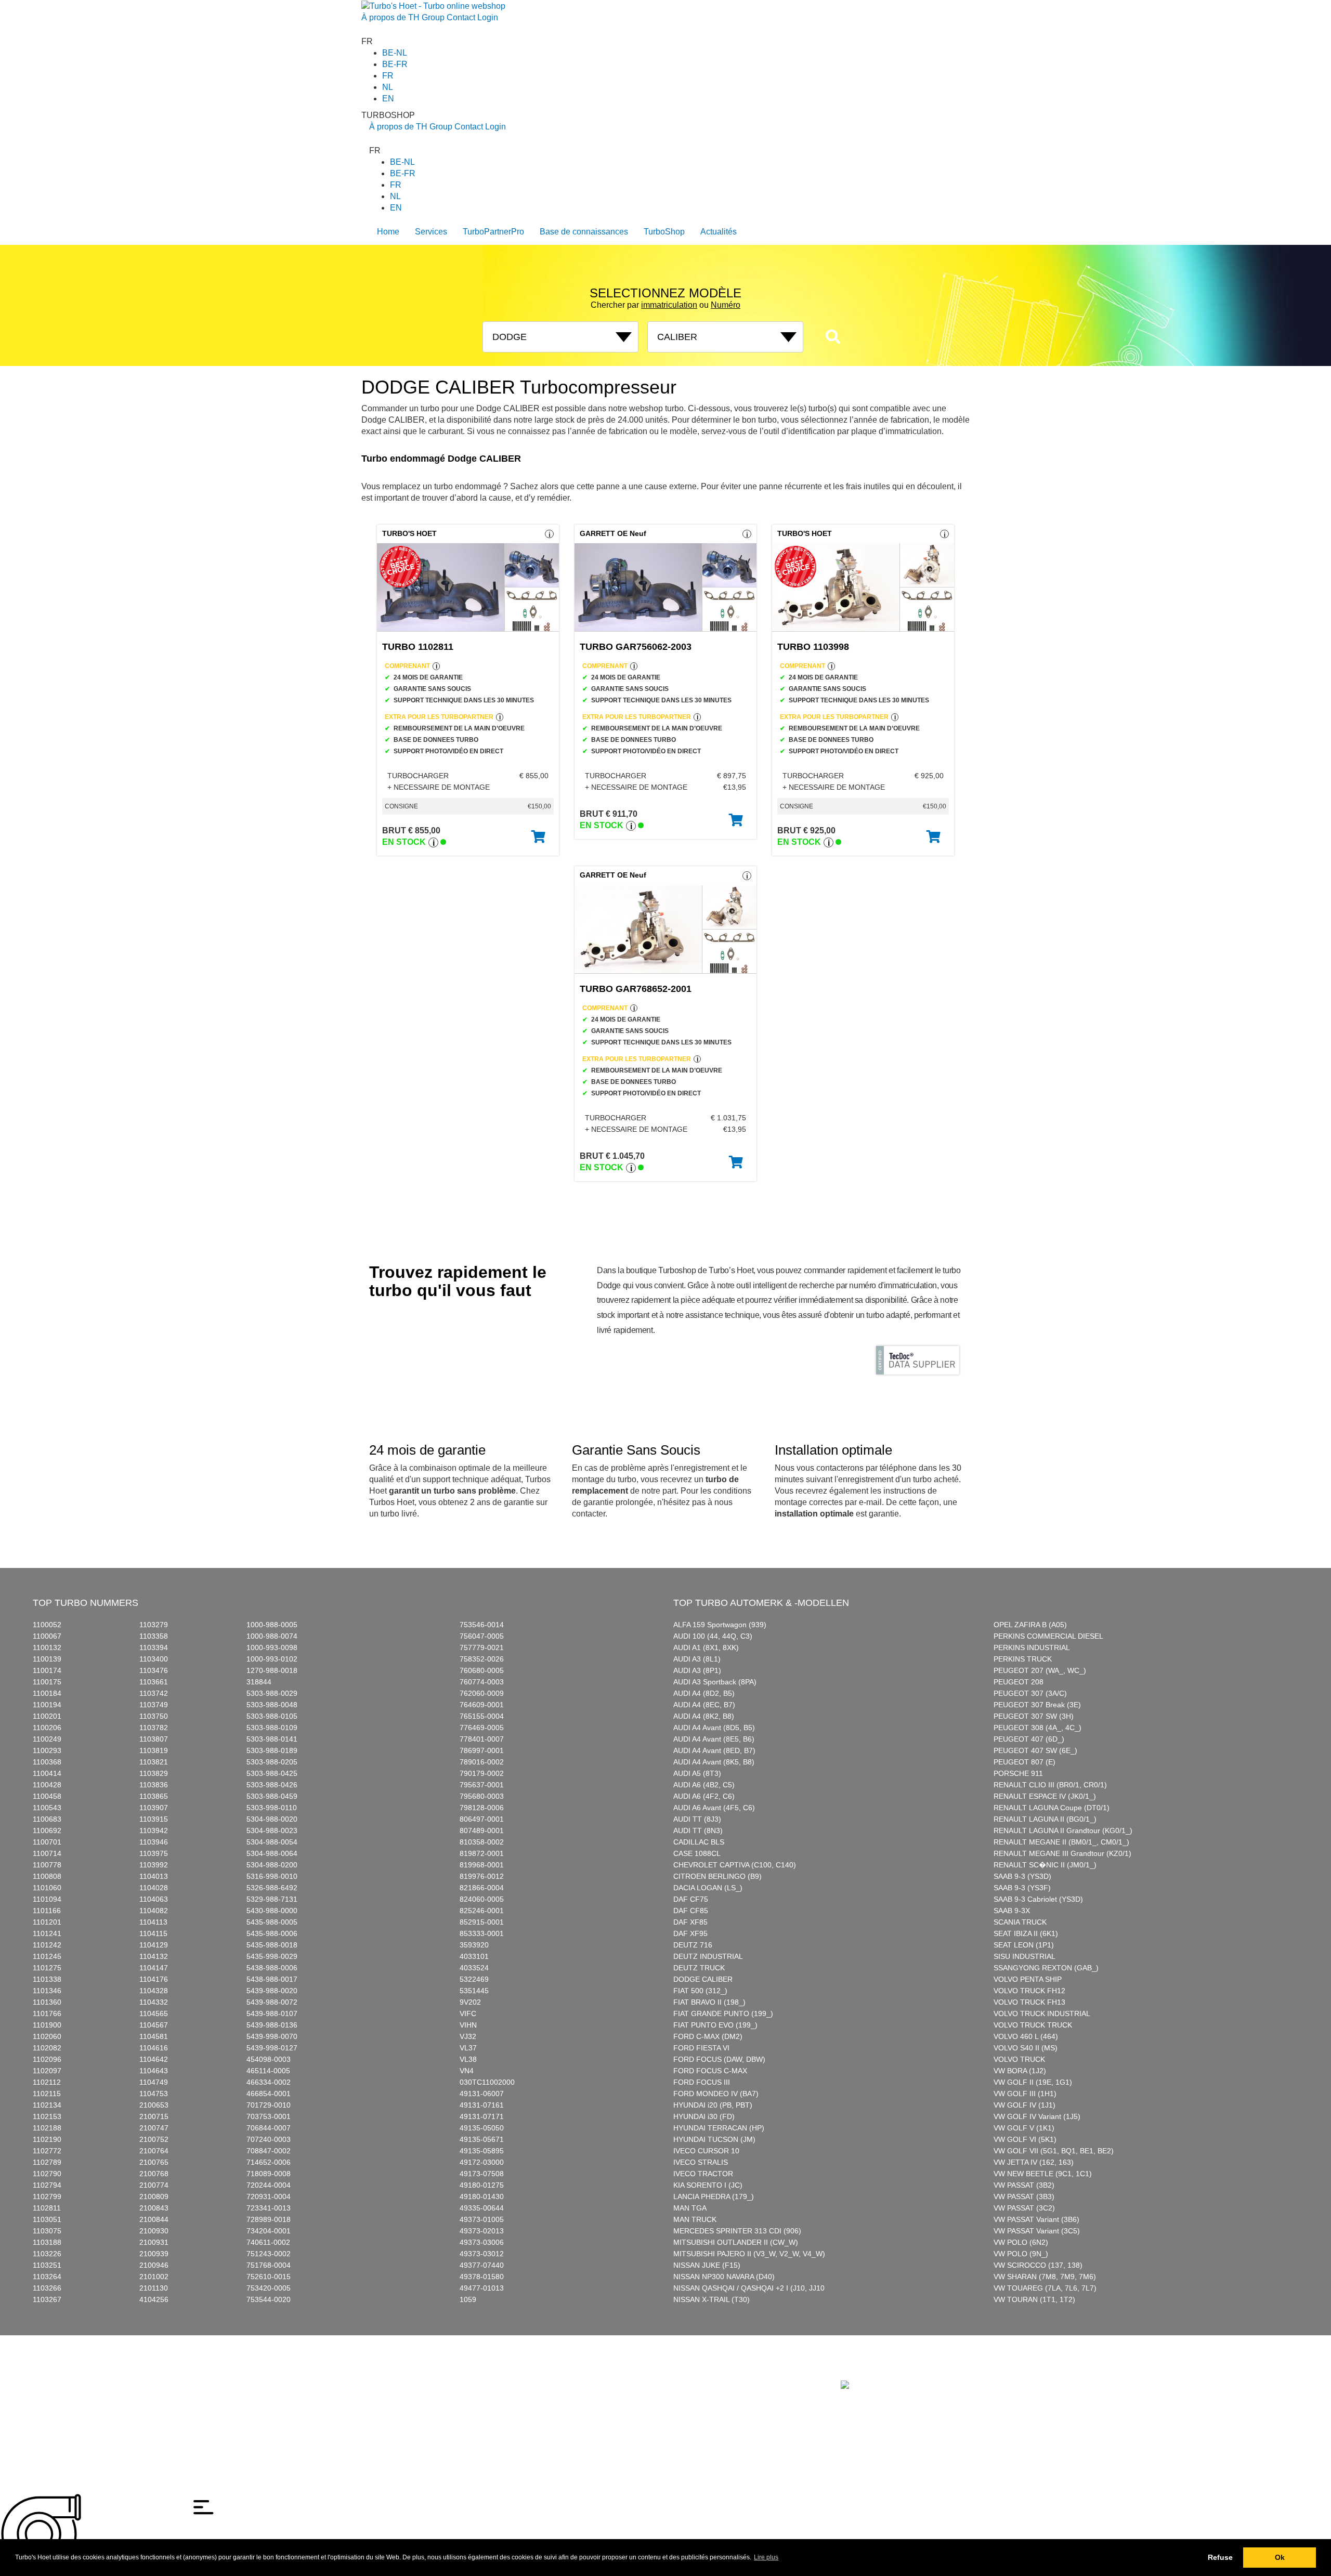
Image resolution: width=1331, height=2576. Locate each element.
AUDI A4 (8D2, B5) (704, 1693)
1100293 (47, 1750)
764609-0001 (482, 1705)
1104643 (154, 2071)
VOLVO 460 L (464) (1026, 2036)
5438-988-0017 (272, 1979)
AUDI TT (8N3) (698, 1830)
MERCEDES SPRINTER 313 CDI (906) (737, 2231)
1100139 (47, 1659)
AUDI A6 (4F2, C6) (704, 1796)
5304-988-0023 (272, 1830)
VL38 (468, 2059)
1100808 (47, 1876)
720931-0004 (269, 2196)
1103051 (47, 2219)
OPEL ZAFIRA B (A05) (1030, 1625)
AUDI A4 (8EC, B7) (704, 1705)
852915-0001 (482, 1922)
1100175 (47, 1682)
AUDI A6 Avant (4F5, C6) (714, 1808)
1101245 (47, 1956)
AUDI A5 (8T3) (697, 1773)
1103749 (154, 1705)
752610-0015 (269, 2277)
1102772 (47, 2151)
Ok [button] (1280, 2557)
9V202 (470, 2002)
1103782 (154, 1728)
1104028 (154, 1888)
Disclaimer (386, 2398)
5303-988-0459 (272, 1796)
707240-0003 (269, 2139)
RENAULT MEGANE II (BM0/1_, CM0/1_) (1061, 1842)
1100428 (47, 1785)
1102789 (47, 2162)
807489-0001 (482, 1830)
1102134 (47, 2105)
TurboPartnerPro (493, 232)
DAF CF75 (691, 1899)
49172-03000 (482, 2162)
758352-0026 (482, 1659)
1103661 (154, 1682)
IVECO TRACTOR (703, 2174)
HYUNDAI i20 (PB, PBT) (713, 2105)
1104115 (153, 1933)
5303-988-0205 (272, 1762)
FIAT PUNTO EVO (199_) (715, 2025)
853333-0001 (482, 1933)
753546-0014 (482, 1625)
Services (431, 232)
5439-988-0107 (272, 2013)
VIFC (468, 2013)
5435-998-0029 (272, 1956)
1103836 (154, 1785)
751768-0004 (269, 2265)
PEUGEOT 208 (1019, 1682)
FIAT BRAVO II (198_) (709, 2002)
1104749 (154, 2082)
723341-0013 (269, 2208)
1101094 (47, 1899)
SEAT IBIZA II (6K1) (1026, 1933)
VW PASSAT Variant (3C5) (1037, 2231)
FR (388, 76)
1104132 (154, 1956)
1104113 (153, 1922)
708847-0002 (269, 2151)
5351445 (474, 1991)
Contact (461, 17)
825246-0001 (482, 1911)
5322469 (474, 1979)
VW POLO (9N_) (1021, 2254)
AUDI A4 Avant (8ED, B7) (714, 1750)
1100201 (47, 1716)
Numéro (726, 305)
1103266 (47, 2288)
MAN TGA (690, 2208)
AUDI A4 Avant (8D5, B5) (714, 1728)
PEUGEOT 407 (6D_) (1029, 1739)
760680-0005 (482, 1670)
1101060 (47, 1888)
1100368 (47, 1762)
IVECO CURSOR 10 (706, 2151)
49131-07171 (482, 2116)
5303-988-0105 (272, 1716)
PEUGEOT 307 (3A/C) (1030, 1693)
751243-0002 (269, 2254)
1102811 (47, 2208)
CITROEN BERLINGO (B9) (717, 1876)
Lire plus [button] (766, 2557)
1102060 (47, 2036)
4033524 (474, 1968)
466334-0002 (269, 2082)
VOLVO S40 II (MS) (1026, 2048)
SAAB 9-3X (1012, 1911)
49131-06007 (482, 2094)
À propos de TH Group (403, 17)
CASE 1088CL (697, 1853)
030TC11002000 (487, 2082)
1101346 (47, 1991)
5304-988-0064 (272, 1853)
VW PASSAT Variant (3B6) (1036, 2219)
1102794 (47, 2185)
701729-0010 (269, 2105)
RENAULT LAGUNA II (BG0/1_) (1045, 1819)
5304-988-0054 (272, 1842)
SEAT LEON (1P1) (1024, 1945)
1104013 (154, 1876)
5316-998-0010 (272, 1876)
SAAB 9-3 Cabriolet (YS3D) (1038, 1899)
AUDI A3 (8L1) (697, 1659)
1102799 (47, 2196)
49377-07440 (482, 2265)
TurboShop (664, 232)
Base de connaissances (584, 232)
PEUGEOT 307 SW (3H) (1034, 1716)
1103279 (154, 1625)
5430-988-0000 (272, 1911)
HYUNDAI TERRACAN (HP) (719, 2128)
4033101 (474, 1956)
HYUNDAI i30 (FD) (704, 2116)
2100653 (154, 2105)
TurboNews (481, 2374)
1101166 (47, 1911)
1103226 (47, 2254)
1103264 (47, 2277)
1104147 (154, 1968)
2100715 (154, 2116)
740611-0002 (268, 2242)
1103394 (154, 1647)
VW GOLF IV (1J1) (1025, 2105)
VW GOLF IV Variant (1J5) (1037, 2116)
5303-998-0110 (272, 1808)
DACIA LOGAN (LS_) (708, 1888)
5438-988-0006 (272, 1968)
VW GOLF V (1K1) (1024, 2128)
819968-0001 (482, 1865)
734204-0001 (269, 2231)
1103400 (154, 1659)
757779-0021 (482, 1647)
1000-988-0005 (272, 1625)
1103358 (154, 1636)
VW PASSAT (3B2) (1024, 2185)
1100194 (47, 1705)
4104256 (154, 2299)
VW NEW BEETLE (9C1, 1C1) (1043, 2174)
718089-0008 (269, 2174)
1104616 (154, 2048)
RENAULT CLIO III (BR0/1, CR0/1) (1050, 1785)
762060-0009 (482, 1693)
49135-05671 (482, 2139)
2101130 (154, 2288)
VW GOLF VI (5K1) (1025, 2139)
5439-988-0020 (272, 1991)
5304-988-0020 (272, 1819)
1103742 (154, 1693)
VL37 (468, 2048)
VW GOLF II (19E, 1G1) (1033, 2082)
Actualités (719, 232)
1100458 (47, 1796)
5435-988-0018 (272, 1945)
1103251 (47, 2265)
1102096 (47, 2059)
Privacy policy (392, 2409)
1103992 (154, 1865)
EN (388, 99)
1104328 (154, 1991)
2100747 (154, 2128)
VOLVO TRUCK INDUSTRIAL (1042, 2013)
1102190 (47, 2139)
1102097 (47, 2071)
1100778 (47, 1865)
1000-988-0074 (272, 1636)
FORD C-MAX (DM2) (708, 2036)
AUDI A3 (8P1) (697, 1670)
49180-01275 (482, 2185)
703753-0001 (269, 2116)
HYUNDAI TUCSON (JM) (714, 2139)
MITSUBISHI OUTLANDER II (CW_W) (736, 2242)
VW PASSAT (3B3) (1024, 2196)
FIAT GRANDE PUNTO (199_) (723, 2013)
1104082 (154, 1911)
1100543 (47, 1808)
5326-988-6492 (272, 1888)
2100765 (154, 2162)
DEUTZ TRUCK (699, 1968)
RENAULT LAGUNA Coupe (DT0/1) (1052, 1808)
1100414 (47, 1773)
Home (388, 232)
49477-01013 (482, 2288)
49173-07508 (482, 2174)
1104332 (154, 2002)
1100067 (47, 1636)
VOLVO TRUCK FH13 (1029, 2002)
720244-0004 (269, 2185)
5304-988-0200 (272, 1865)
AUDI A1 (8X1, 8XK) (706, 1647)
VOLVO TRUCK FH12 (1029, 1991)
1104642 (154, 2059)
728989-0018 (269, 2219)
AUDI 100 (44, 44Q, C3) (713, 1636)
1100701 (47, 1842)
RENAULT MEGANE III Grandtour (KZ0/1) (1062, 1853)
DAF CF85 (691, 1911)
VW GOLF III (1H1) (1025, 2094)
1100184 (47, 1693)
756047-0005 (482, 1636)
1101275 (47, 1968)
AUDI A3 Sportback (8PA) (715, 1682)
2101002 (154, 2277)
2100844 (154, 2219)
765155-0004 (482, 1716)
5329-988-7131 (272, 1899)
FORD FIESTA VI (701, 2048)
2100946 (154, 2265)
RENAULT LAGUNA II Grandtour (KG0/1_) (1063, 1830)
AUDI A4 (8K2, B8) (704, 1716)
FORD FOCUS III (702, 2082)
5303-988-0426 (272, 1785)
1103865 (154, 1796)
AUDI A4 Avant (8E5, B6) (714, 1739)
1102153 (47, 2116)
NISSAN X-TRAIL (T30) (712, 2299)
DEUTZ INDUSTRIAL (708, 1956)
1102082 (47, 2048)
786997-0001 (482, 1750)
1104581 (154, 2036)
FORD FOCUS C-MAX (710, 2071)
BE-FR (395, 64)
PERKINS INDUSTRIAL (1032, 1647)
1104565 (154, 2013)
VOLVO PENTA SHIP (1028, 1979)
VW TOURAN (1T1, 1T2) (1034, 2299)
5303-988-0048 (272, 1705)
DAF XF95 (690, 1933)
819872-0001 (482, 1853)
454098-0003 (269, 2059)
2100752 (154, 2139)
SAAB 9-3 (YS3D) (1022, 1876)
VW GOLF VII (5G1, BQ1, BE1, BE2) (1054, 2151)
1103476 (154, 1670)
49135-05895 (482, 2151)
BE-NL (395, 53)
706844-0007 (269, 2128)
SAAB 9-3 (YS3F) (1022, 1888)
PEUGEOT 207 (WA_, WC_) (1040, 1670)
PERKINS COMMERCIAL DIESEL (1048, 1636)
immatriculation (669, 305)
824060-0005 (482, 1899)
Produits (408, 2374)
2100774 (154, 2185)
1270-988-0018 (272, 1670)
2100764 (154, 2151)
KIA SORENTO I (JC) (708, 2185)
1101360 (47, 2002)
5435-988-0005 (272, 1922)
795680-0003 (482, 1796)
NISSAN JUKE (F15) (707, 2265)
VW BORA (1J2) (1020, 2071)
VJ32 (468, 2036)
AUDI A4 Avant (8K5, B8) (714, 1762)
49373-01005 (482, 2219)
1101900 (47, 2025)
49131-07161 (482, 2105)
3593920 (474, 1945)
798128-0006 (482, 1808)
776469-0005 (482, 1728)
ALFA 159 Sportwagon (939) (720, 1625)
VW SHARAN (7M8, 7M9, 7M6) (1045, 2277)
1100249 (47, 1739)
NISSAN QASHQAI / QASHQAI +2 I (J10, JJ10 (749, 2288)
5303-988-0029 (272, 1693)
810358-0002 (482, 1842)
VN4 (467, 2071)
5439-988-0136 (272, 2025)
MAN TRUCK (695, 2219)
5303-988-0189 (272, 1750)
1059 (468, 2299)
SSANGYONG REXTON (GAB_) (1046, 1968)
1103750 (154, 1716)
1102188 (47, 2128)
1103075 (47, 2231)
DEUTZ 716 (693, 1945)
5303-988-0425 (272, 1773)
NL (388, 87)
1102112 (47, 2082)
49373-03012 (482, 2254)
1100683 (47, 1819)
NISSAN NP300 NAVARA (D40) (724, 2277)
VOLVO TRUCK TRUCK (1033, 2025)
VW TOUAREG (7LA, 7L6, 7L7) (1045, 2288)
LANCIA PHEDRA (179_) (714, 2196)
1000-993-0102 (272, 1659)
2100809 (154, 2196)
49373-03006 (482, 2242)
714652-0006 (269, 2162)
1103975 (154, 1853)
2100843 (154, 2208)
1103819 (154, 1750)
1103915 (154, 1819)
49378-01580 (482, 2277)
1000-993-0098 (272, 1647)
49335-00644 (482, 2208)
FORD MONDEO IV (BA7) (716, 2094)
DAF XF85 (690, 1922)
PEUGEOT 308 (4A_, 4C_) (1038, 1728)
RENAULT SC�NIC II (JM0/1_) (1045, 1865)
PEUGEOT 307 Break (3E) (1037, 1705)
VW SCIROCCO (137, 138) (1038, 2265)
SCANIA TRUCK (1020, 1922)
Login (488, 17)
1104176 (154, 1979)
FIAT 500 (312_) (700, 1991)
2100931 (154, 2242)
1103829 (154, 1773)
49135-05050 (482, 2128)
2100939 (154, 2254)
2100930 (154, 2231)
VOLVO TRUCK (1019, 2059)
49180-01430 (482, 2196)
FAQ (509, 2374)
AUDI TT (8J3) (697, 1819)
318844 (259, 1682)
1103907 (154, 1808)
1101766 (47, 2013)
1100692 (47, 1830)
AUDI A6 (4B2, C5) (704, 1785)
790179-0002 (482, 1773)
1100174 (47, 1670)
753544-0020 (269, 2299)
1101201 (47, 1922)
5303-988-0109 (272, 1728)
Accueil (381, 2374)
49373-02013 (482, 2231)
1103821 (154, 1762)
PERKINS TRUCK (1023, 1659)
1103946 (154, 1842)
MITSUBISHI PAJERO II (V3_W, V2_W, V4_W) (749, 2254)
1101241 (47, 1933)
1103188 (47, 2242)
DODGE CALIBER (703, 1979)
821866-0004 (482, 1888)
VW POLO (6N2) (1021, 2242)
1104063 (154, 1899)
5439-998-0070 (272, 2036)
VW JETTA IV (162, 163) (1034, 2162)
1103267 (47, 2299)
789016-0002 (482, 1762)
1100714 (47, 1853)
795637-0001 (482, 1785)
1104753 (154, 2094)
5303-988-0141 (272, 1739)
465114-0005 (268, 2071)
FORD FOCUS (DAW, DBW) (719, 2059)
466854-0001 (269, 2094)
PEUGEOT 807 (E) (1025, 1762)
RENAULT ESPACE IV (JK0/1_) (1045, 1796)
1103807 (154, 1739)
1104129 (154, 1945)
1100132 (47, 1647)
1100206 (47, 1728)
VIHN (468, 2025)
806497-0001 (482, 1819)
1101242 (47, 1945)
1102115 (47, 2094)
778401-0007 (482, 1739)
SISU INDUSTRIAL (1025, 1956)
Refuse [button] (1220, 2557)
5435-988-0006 (272, 1933)
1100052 (47, 1625)
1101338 (47, 1979)
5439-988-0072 (272, 2002)
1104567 (154, 2025)
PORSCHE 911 (1018, 1773)
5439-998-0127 (272, 2048)
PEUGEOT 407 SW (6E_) (1035, 1750)
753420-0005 (269, 2288)
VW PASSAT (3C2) (1024, 2208)
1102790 (47, 2174)
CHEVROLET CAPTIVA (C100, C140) (735, 1865)
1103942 (154, 1830)
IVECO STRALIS (701, 2162)
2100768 (154, 2174)
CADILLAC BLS (699, 1842)
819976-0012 (482, 1876)
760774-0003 (482, 1682)
